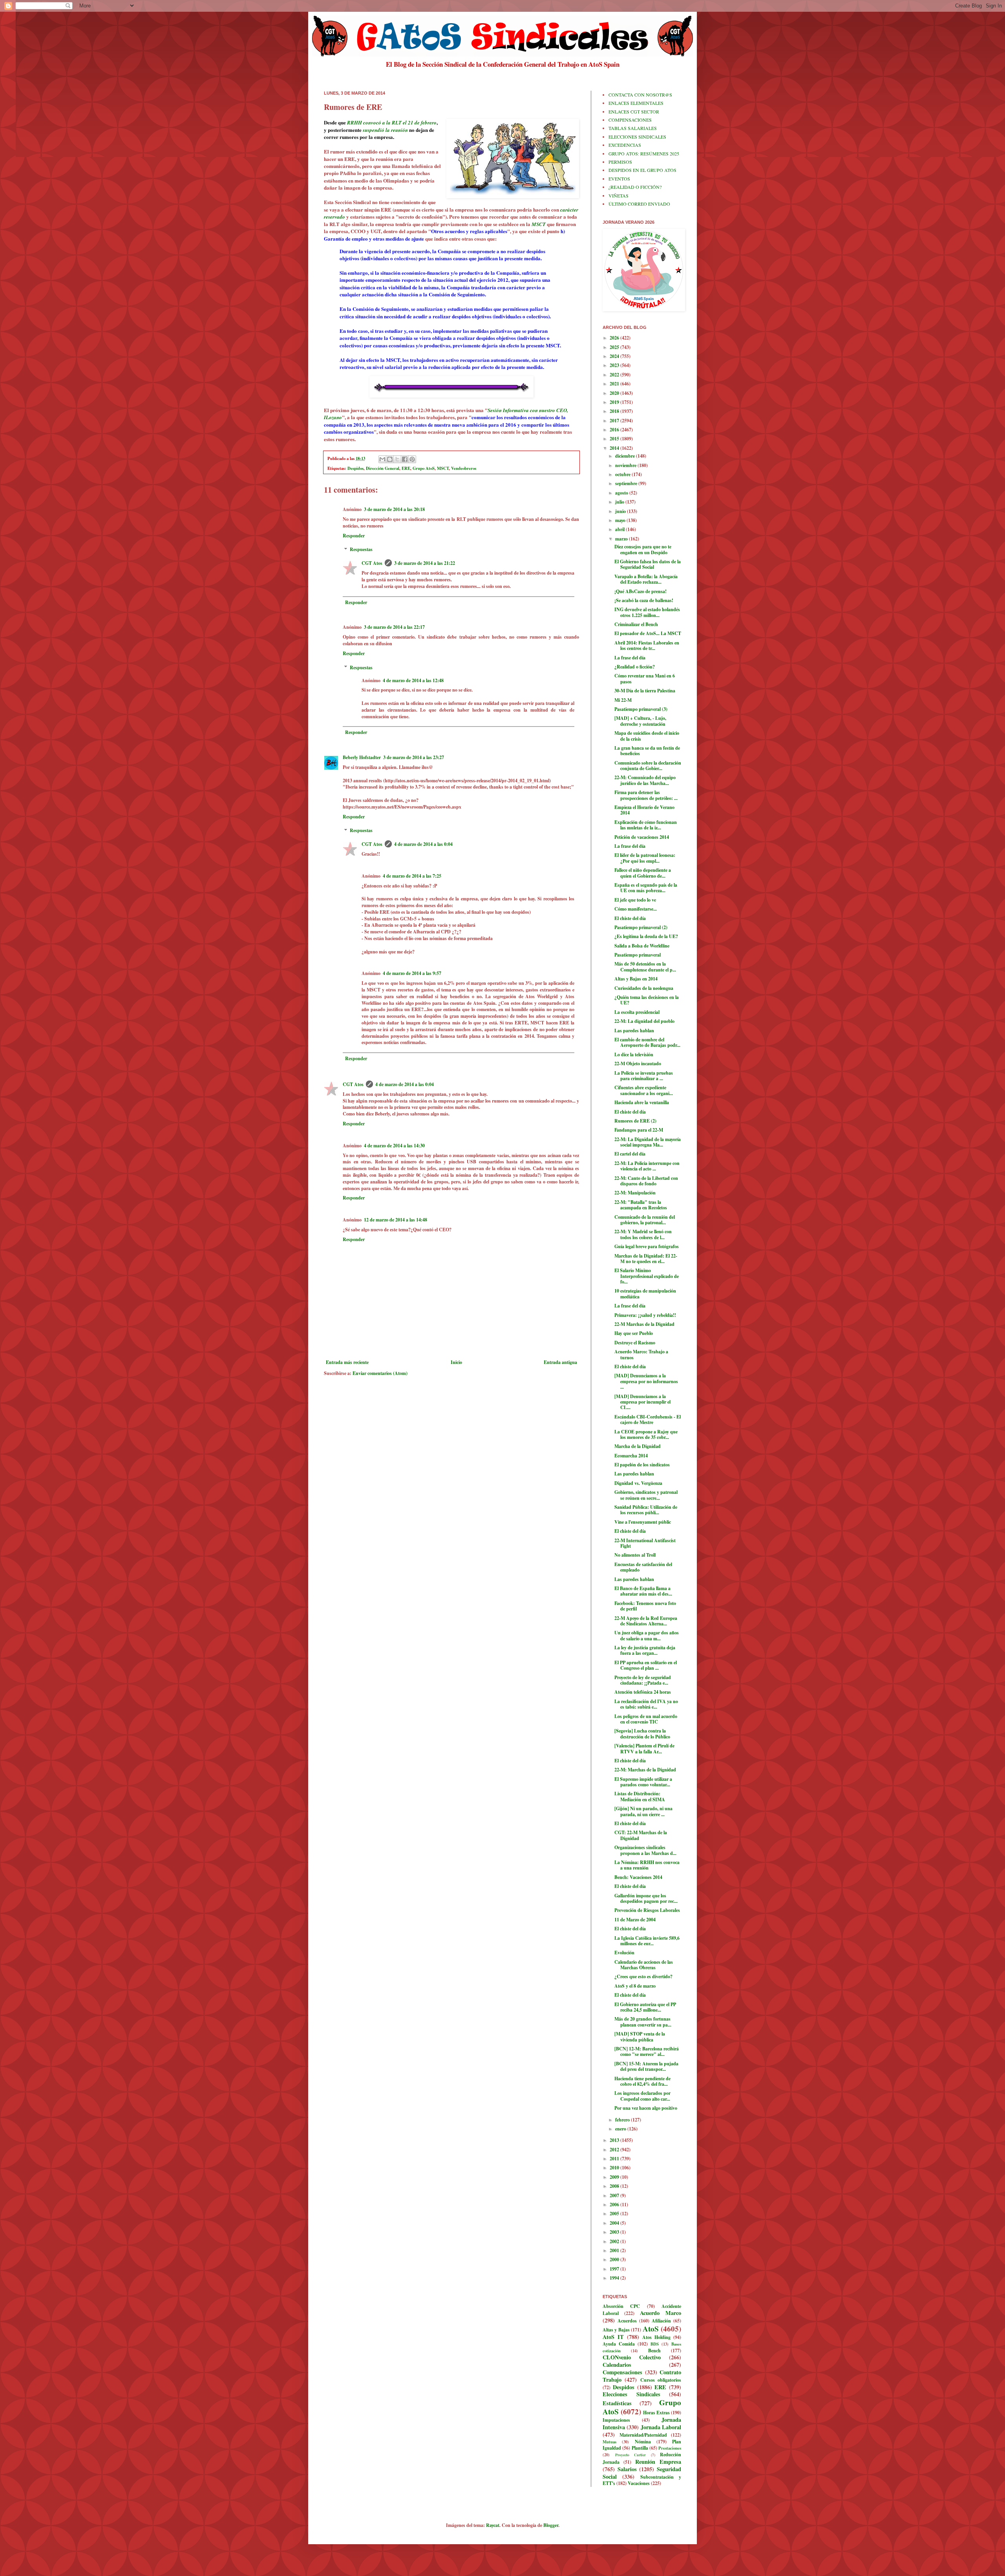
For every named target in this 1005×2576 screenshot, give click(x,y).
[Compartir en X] (397, 459)
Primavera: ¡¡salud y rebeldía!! (645, 1315)
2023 (615, 365)
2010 (615, 2168)
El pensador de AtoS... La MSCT (648, 633)
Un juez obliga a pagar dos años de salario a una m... (647, 1635)
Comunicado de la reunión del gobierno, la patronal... (645, 1220)
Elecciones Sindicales (631, 2394)
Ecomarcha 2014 (631, 1456)
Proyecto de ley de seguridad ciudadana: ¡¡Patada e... (643, 1680)
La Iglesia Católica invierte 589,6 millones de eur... (647, 1941)
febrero (623, 2120)
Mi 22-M (623, 700)
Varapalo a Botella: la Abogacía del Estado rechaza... (646, 579)
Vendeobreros (464, 468)
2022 (615, 375)
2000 (615, 2259)
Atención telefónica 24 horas (643, 1692)
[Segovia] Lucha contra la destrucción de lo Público (642, 1733)
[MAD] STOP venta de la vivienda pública (640, 2037)
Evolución (624, 1953)
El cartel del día (630, 1154)
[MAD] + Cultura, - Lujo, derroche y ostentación (640, 721)
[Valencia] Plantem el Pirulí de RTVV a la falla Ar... (644, 1748)
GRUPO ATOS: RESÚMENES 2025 (644, 153)
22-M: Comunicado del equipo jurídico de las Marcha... (645, 780)
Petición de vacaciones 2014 (642, 837)
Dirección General (383, 468)
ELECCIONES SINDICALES (637, 137)
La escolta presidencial (637, 1012)
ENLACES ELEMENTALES (636, 103)
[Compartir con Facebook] (405, 459)
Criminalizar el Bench (636, 624)
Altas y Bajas (616, 2330)
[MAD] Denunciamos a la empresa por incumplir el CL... (642, 1402)
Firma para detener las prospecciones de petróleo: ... (646, 795)
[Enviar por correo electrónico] (382, 459)
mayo (621, 520)
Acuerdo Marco (661, 2313)
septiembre (627, 483)
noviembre (626, 465)
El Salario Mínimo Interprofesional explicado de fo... (647, 1276)
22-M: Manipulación (635, 1193)
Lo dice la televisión (634, 1054)
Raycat (493, 2525)
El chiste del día (630, 918)
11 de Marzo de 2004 (635, 1920)
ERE (406, 468)
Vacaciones (639, 2483)
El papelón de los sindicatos (642, 1465)
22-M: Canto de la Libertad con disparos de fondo (646, 1181)
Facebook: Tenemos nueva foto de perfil (645, 1606)
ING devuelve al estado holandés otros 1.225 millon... (647, 612)
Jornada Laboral (661, 2427)
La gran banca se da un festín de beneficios (647, 751)
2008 (615, 2186)
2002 (615, 2241)
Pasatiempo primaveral (638, 955)
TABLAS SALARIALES (633, 128)
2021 (615, 384)
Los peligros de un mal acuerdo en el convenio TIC (646, 1719)
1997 (615, 2269)
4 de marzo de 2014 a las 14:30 (394, 1146)
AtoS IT (613, 2337)
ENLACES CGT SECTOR (634, 111)
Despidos (355, 468)
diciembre (626, 456)
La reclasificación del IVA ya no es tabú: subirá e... (646, 1704)
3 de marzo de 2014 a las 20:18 (394, 509)
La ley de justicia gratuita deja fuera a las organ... (645, 1650)
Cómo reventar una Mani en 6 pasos (645, 678)
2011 (615, 2159)
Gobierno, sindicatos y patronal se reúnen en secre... (646, 1495)
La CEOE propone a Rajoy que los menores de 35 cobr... (646, 1434)
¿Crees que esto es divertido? (643, 1976)
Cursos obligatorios (661, 2380)
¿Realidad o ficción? (635, 667)
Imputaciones (616, 2420)
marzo (622, 539)
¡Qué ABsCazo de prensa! (640, 591)
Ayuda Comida (619, 2344)
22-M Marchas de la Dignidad (644, 1324)
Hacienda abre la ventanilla (642, 1102)
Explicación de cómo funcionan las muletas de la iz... (646, 825)
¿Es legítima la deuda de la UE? (646, 936)
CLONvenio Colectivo (632, 2357)
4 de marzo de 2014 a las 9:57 (412, 973)
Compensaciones (622, 2372)
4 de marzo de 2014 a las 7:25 (412, 876)
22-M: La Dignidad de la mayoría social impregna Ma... (648, 1142)
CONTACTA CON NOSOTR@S (640, 95)
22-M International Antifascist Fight (645, 1543)
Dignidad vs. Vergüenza (638, 1483)
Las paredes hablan (634, 1031)
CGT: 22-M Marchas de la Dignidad (641, 1835)
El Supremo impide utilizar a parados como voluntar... (643, 1782)
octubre (623, 474)
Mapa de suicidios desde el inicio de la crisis (647, 736)
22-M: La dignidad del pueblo (644, 1021)
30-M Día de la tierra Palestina (645, 691)
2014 (615, 448)
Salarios (627, 2469)
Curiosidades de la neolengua (644, 988)
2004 (615, 2223)
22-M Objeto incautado (638, 1063)
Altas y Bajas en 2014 (636, 979)
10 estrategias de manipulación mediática (645, 1293)
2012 (615, 2150)
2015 (615, 439)
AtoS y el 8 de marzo (635, 1986)
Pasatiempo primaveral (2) (641, 927)
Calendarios (617, 2365)
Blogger (551, 2525)
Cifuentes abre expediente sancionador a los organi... (644, 1090)
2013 (615, 2140)
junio (621, 511)
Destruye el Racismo (635, 1343)
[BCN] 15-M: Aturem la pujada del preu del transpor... (646, 2066)
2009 (615, 2177)
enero (621, 2129)
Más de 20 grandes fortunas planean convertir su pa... (643, 2022)
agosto (622, 493)
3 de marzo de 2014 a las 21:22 (425, 563)
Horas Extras (656, 2413)
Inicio (456, 1362)
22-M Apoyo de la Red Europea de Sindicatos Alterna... (646, 1621)
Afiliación (661, 2321)
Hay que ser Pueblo (634, 1333)
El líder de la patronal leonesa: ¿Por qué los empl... (645, 858)
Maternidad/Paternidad (643, 2435)
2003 (615, 2232)
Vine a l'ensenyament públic (643, 1522)
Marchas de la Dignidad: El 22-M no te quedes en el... (646, 1259)
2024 (615, 356)
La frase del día (630, 658)
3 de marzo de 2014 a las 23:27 (414, 757)
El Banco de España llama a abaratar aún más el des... (643, 1591)
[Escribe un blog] (390, 459)
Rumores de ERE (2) (635, 1121)
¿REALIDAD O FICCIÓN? (635, 187)
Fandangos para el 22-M (639, 1130)
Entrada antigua (560, 1362)
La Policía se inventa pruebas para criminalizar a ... (644, 1076)
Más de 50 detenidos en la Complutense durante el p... (645, 967)
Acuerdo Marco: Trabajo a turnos (641, 1354)
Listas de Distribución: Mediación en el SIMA (640, 1796)
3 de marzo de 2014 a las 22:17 (394, 627)
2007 (615, 2195)
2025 (615, 347)
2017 (615, 421)
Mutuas (609, 2442)
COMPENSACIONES (630, 120)
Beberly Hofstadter (362, 757)
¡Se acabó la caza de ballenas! (644, 600)
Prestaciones (670, 2448)
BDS (655, 2344)
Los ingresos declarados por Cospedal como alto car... (642, 2096)
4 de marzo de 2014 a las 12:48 (413, 680)
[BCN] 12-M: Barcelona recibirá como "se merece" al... (647, 2051)
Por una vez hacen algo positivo (646, 2108)
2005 (615, 2214)
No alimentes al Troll (635, 1555)
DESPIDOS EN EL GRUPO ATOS (642, 170)
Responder (354, 536)
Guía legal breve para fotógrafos (647, 1246)
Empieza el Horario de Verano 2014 (644, 810)
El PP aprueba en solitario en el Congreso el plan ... (646, 1665)
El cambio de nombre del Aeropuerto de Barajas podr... (647, 1042)
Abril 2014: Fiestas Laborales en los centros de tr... (647, 645)
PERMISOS (620, 162)
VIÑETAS (619, 195)
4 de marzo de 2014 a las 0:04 (423, 844)
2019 (615, 402)
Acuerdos (627, 2321)
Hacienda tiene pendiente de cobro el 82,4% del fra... (642, 2081)
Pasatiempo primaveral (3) (641, 709)
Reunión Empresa (658, 2462)
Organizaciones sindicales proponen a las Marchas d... (645, 1850)
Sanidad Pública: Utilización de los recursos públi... (646, 1510)
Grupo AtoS (424, 468)
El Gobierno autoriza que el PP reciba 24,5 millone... (645, 2007)
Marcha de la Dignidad (638, 1446)
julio (620, 502)
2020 (615, 393)
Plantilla (640, 2448)
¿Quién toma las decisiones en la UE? (647, 1000)
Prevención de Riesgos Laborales (647, 1910)
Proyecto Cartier (631, 2455)
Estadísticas (617, 2403)
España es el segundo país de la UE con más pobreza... (646, 888)
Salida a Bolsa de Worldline (642, 946)
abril (620, 529)
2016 (615, 430)
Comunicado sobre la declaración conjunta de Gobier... (648, 766)
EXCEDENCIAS (625, 145)
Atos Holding (656, 2337)
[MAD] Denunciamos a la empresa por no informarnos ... (646, 1381)
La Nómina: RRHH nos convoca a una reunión (647, 1865)
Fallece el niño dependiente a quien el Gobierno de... (643, 873)
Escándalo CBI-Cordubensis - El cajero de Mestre (648, 1419)
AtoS (651, 2329)
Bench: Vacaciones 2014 (638, 1877)
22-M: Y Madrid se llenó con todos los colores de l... (643, 1234)
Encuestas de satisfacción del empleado (643, 1567)
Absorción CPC (621, 2306)
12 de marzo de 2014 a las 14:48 (396, 1220)
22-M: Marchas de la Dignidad (645, 1770)
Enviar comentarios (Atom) (380, 1373)
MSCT (443, 468)
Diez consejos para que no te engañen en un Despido (643, 549)
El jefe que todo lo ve (635, 900)
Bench (654, 2351)
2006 (615, 2204)
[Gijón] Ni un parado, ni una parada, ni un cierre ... (643, 1811)
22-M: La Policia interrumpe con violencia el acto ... (647, 1166)
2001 (615, 2250)
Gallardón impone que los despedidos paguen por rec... (646, 1898)
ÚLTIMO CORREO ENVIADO (639, 204)
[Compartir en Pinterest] (412, 459)
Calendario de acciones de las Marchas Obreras (644, 1965)
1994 (615, 2278)
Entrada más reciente (347, 1362)
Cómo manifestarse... (636, 909)
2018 (615, 411)
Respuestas (361, 550)
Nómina (643, 2442)
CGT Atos (372, 563)
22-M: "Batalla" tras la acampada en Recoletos (641, 1205)
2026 (615, 338)
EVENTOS (619, 179)
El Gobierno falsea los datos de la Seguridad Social (648, 564)
